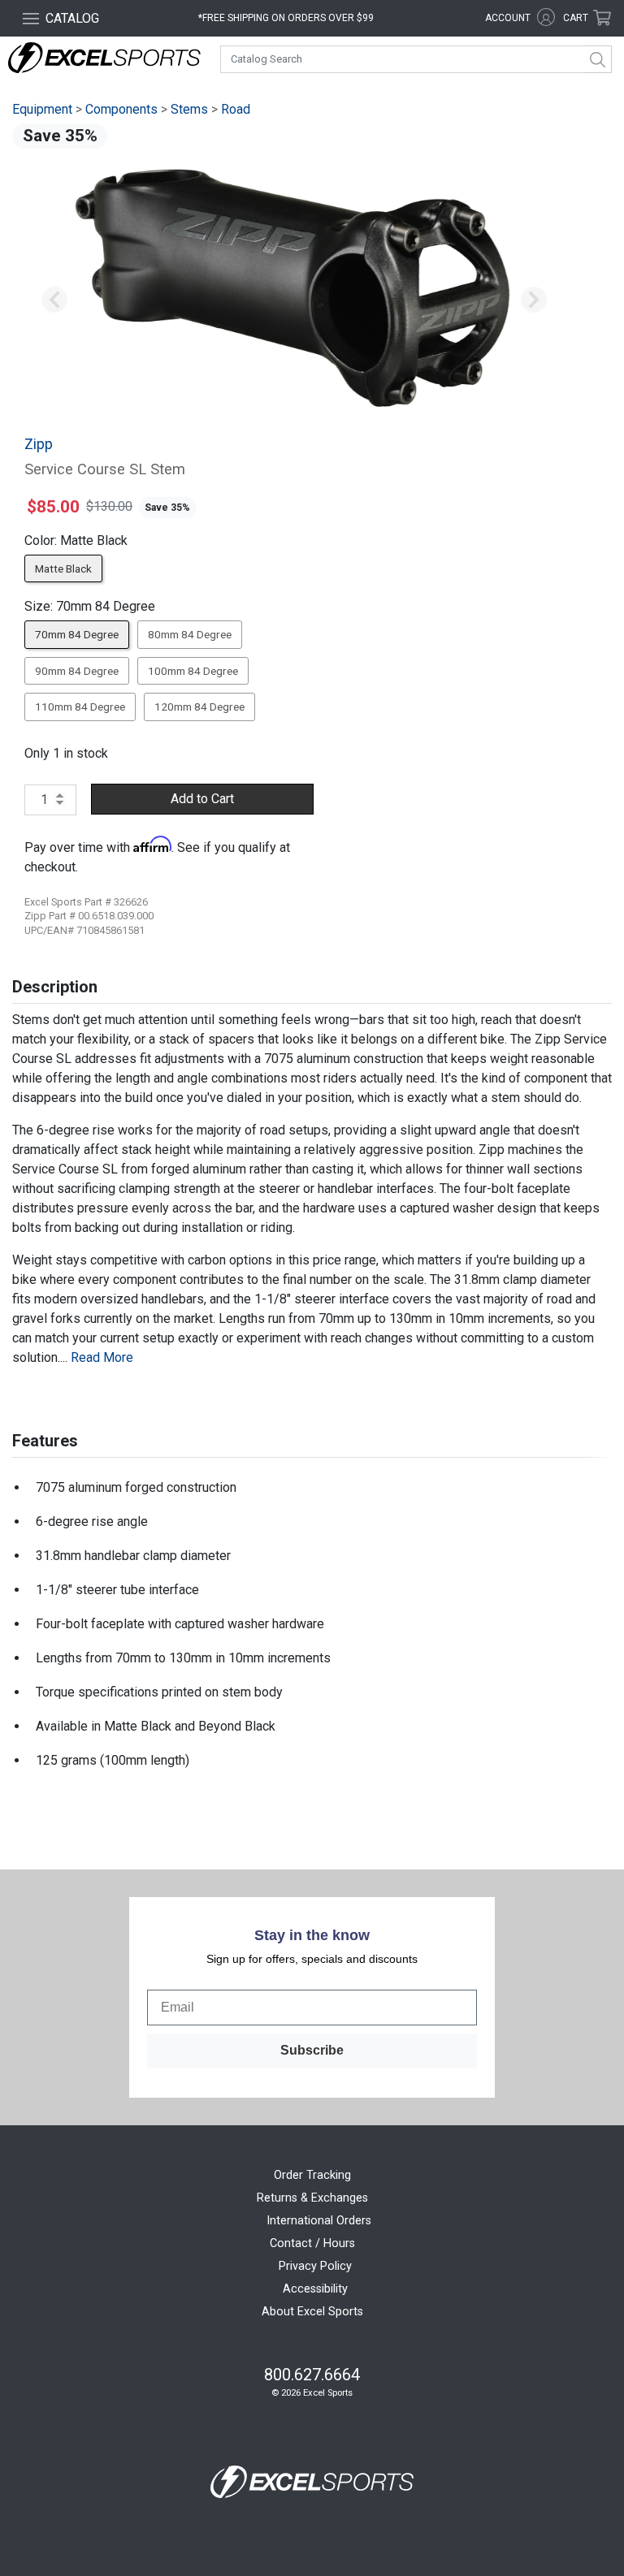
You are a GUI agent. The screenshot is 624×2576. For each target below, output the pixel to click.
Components (121, 109)
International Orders (319, 2221)
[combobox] (416, 59)
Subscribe (312, 2050)
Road (236, 109)
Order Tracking (312, 2175)
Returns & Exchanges (312, 2198)
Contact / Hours (312, 2243)
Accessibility (315, 2289)
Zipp (39, 444)
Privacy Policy (315, 2266)
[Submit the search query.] (598, 59)
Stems (189, 109)
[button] (54, 300)
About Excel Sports (312, 2312)
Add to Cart (202, 799)
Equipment (42, 109)
